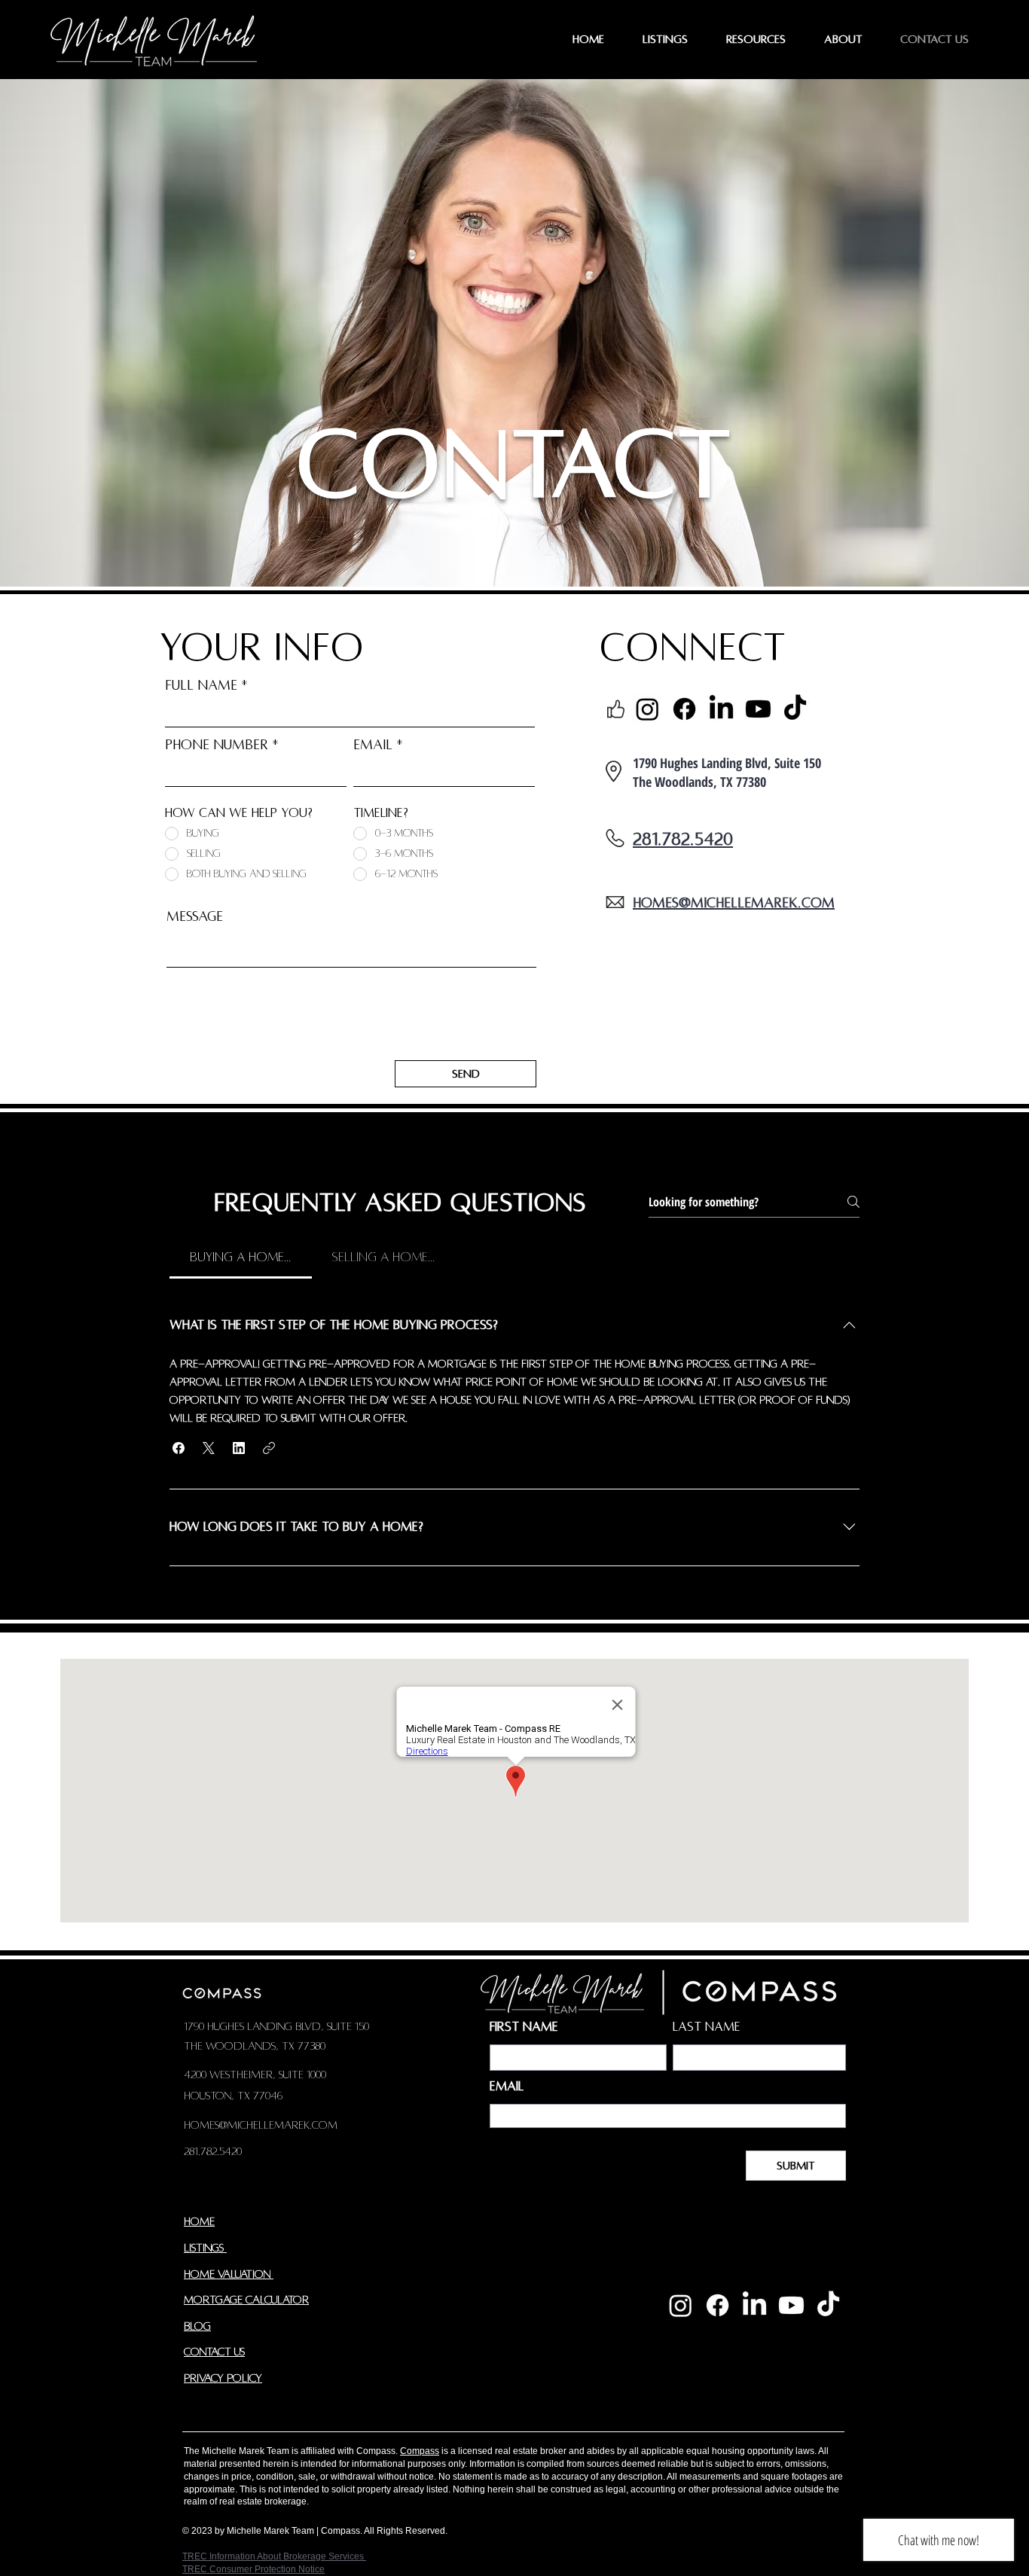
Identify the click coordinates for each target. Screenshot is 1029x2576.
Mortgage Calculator (246, 2300)
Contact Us (214, 2352)
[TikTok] (795, 709)
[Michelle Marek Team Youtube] (791, 2305)
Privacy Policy (223, 2378)
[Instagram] (647, 709)
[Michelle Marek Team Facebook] (718, 2305)
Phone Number (217, 745)
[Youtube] (758, 709)
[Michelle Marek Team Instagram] (681, 2305)
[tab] (241, 1258)
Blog (197, 2326)
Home (199, 2221)
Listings (205, 2248)
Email (373, 745)
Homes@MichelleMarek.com (261, 2125)
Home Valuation (229, 2274)
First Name (524, 2027)
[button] (179, 1448)
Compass (420, 2451)
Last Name (707, 2027)
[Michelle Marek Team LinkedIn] (754, 2305)
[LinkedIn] (721, 709)
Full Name (201, 685)
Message (195, 916)
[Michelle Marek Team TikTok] (828, 2305)
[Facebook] (684, 709)
